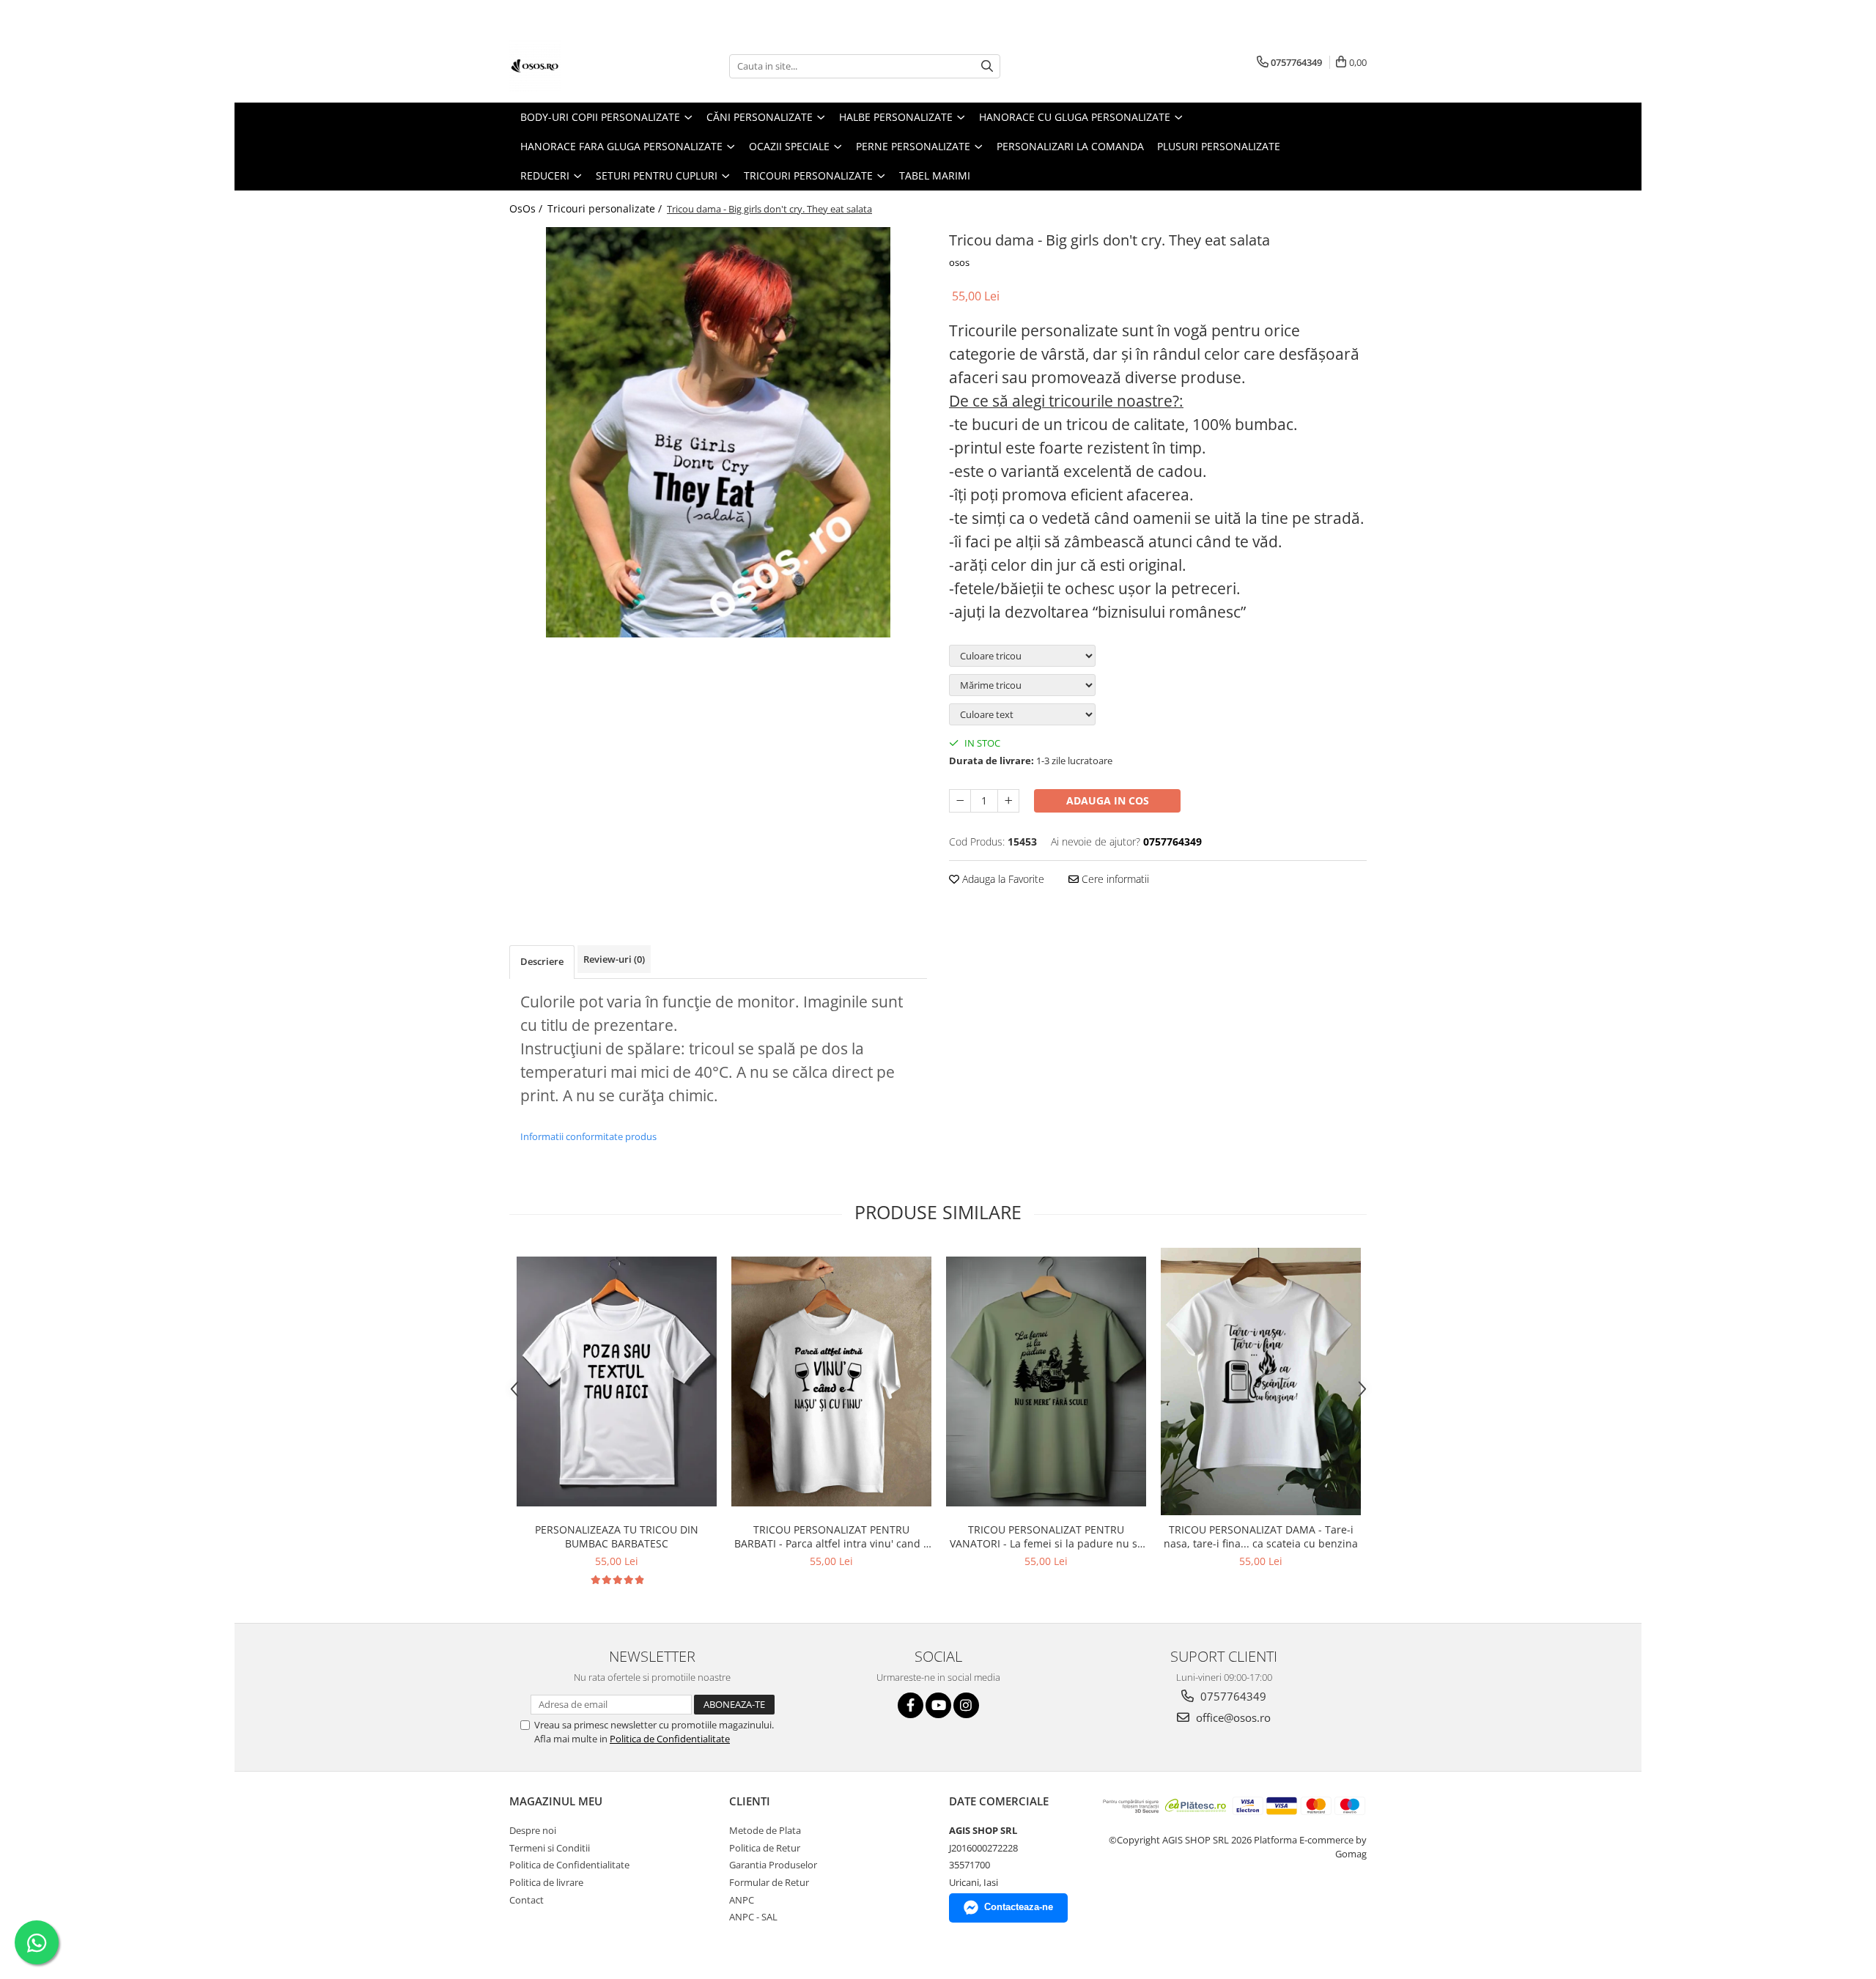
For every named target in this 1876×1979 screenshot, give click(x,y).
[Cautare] (987, 66)
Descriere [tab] (542, 961)
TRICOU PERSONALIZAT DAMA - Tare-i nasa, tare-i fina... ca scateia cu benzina (1261, 1536)
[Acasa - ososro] (583, 66)
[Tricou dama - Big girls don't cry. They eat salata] (718, 432)
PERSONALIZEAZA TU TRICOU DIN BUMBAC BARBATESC (617, 1536)
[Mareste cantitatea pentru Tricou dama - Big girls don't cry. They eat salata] (1008, 801)
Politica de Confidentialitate (670, 1739)
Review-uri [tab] (614, 959)
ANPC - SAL (753, 1917)
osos (959, 262)
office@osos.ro (1232, 1717)
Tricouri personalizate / (606, 208)
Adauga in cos (1108, 800)
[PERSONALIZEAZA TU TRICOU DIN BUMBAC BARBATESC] (617, 1381)
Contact (527, 1900)
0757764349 (1232, 1696)
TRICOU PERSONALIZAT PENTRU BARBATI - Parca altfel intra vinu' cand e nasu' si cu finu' (832, 1536)
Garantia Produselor (773, 1865)
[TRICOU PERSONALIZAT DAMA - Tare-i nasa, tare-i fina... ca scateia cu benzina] (1261, 1381)
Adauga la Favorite (1002, 879)
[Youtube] (938, 1705)
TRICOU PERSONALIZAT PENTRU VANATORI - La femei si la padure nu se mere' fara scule (1046, 1536)
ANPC (742, 1900)
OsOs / (527, 208)
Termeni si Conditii (550, 1848)
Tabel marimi (935, 175)
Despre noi (533, 1830)
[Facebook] (911, 1705)
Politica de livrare (546, 1882)
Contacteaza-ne (1019, 1907)
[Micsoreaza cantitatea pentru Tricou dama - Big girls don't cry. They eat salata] (960, 801)
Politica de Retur (765, 1848)
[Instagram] (966, 1705)
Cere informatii (1114, 879)
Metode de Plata (765, 1830)
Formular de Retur (769, 1882)
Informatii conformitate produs (588, 1136)
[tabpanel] (718, 432)
